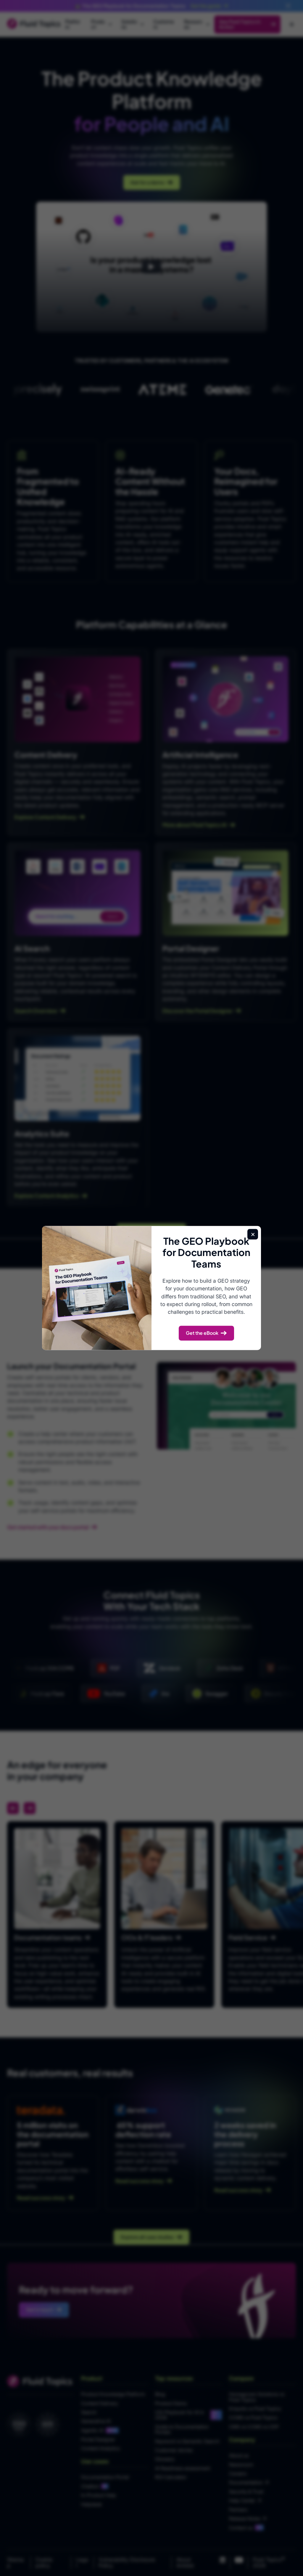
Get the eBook (202, 1333)
